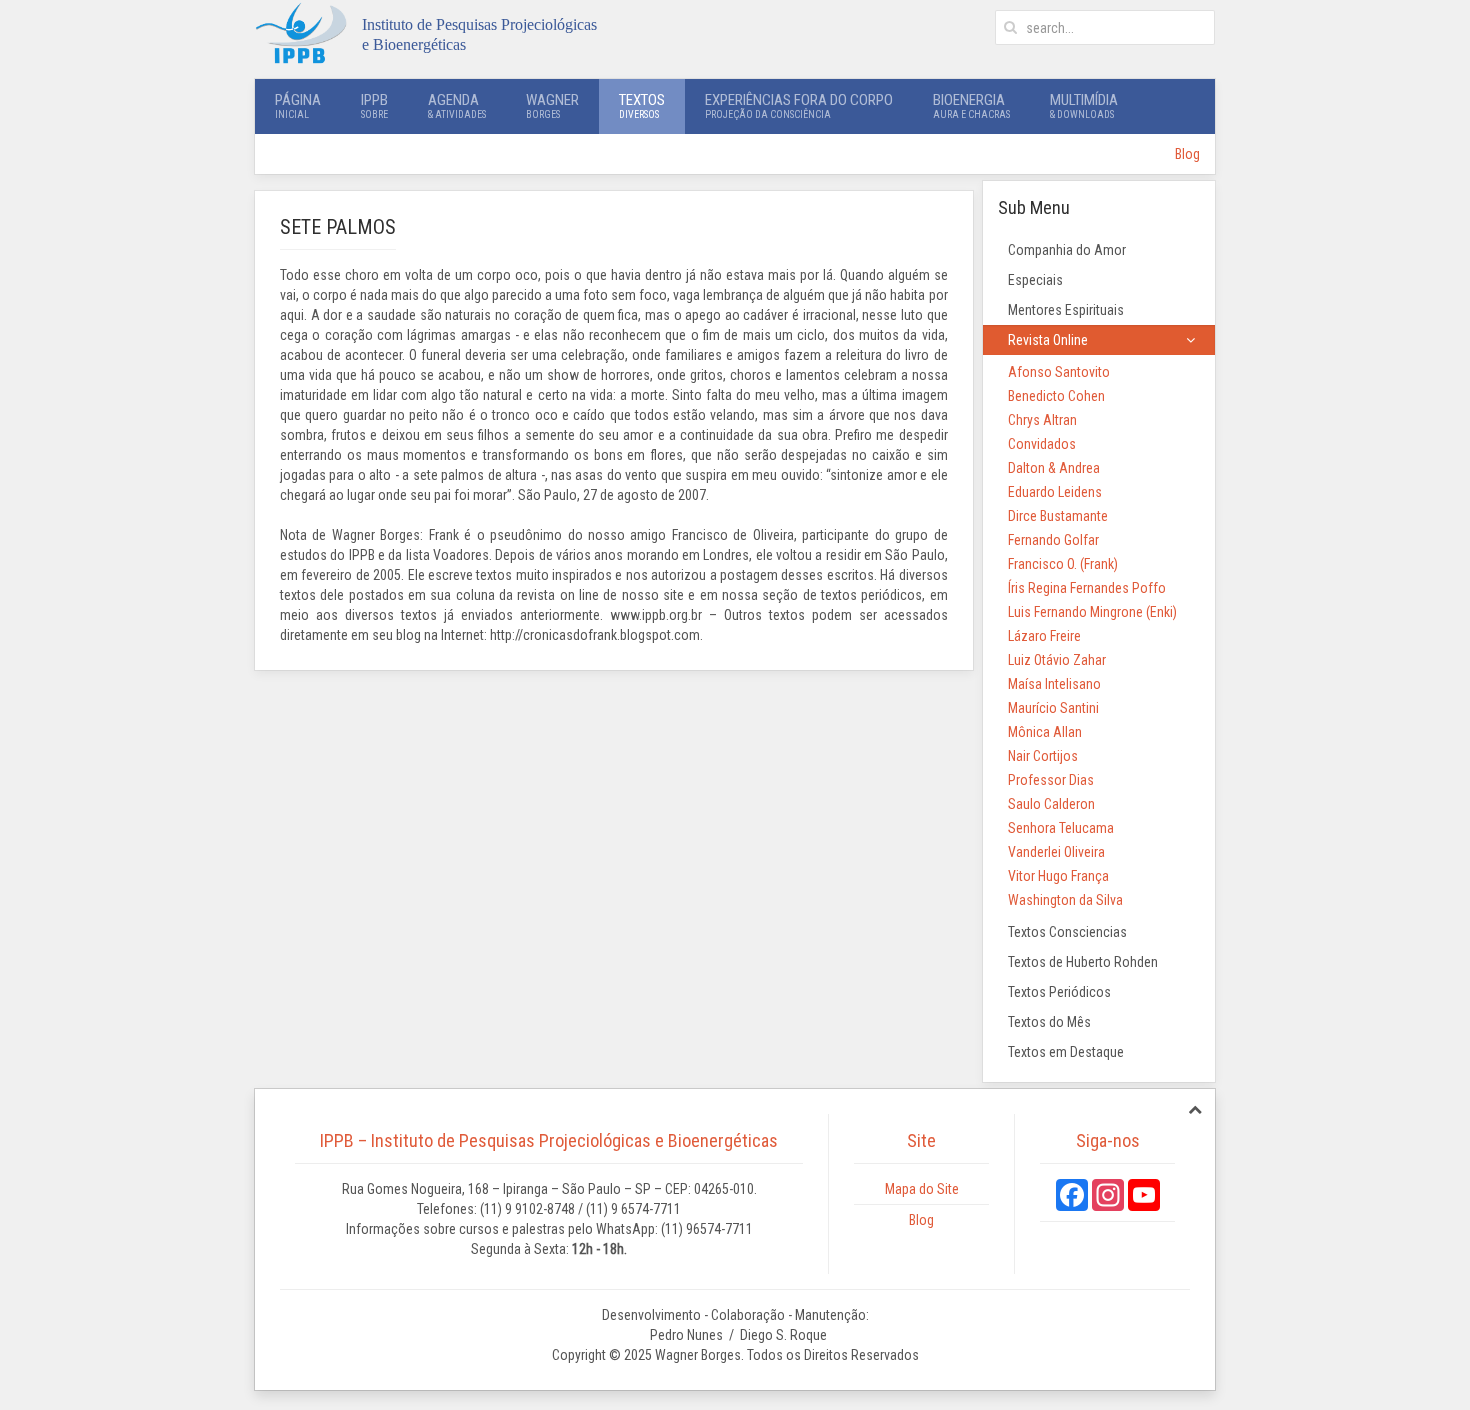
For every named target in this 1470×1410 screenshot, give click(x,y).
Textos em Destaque (1066, 1052)
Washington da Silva (1065, 900)
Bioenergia (971, 105)
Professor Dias (1051, 780)
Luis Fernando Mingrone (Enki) (1092, 612)
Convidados (1042, 444)
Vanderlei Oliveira (1056, 852)
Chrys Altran (1042, 420)
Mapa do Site (922, 1189)
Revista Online (1048, 340)
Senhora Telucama (1061, 828)
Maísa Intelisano (1054, 684)
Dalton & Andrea (1054, 468)
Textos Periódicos (1059, 992)
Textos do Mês (1049, 1022)
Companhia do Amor (1067, 250)
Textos (642, 105)
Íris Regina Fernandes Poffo (1087, 588)
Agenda (457, 105)
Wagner (552, 105)
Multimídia (1084, 105)
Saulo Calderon (1051, 804)
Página (298, 105)
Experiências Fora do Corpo (799, 105)
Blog (1187, 154)
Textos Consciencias (1067, 932)
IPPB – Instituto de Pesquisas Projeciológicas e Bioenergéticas (549, 1140)
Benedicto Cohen (1056, 396)
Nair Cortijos (1043, 756)
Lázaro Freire (1044, 636)
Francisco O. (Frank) (1063, 564)
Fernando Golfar (1053, 540)
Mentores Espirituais (1066, 310)
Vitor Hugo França (1058, 876)
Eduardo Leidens (1055, 492)
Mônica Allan (1045, 732)
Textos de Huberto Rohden (1083, 962)
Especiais (1035, 280)
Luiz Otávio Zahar (1057, 660)
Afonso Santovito (1059, 372)
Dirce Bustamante (1058, 516)
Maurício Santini (1053, 708)
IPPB (374, 105)
